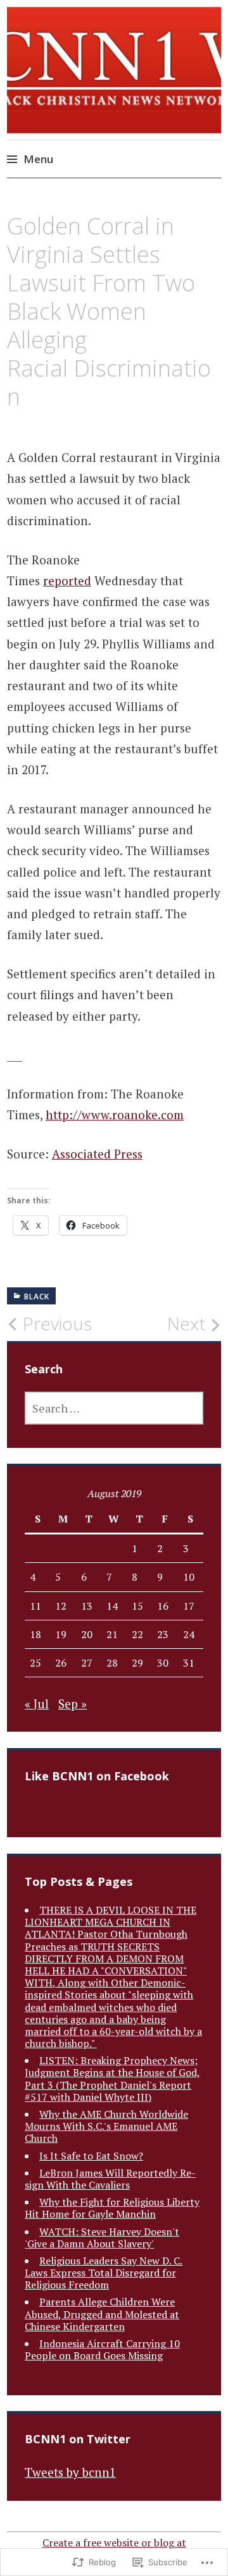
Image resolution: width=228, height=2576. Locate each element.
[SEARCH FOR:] (114, 1408)
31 (189, 1663)
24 (189, 1634)
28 (112, 1663)
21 (112, 1634)
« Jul (37, 1704)
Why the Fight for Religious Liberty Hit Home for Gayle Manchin (112, 2208)
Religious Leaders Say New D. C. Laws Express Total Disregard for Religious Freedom (104, 2273)
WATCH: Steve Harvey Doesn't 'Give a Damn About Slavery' (102, 2238)
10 (189, 1577)
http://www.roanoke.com (115, 1115)
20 (87, 1634)
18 (35, 1634)
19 (61, 1634)
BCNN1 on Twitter (78, 2439)
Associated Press (97, 1154)
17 (189, 1606)
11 (35, 1606)
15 (137, 1606)
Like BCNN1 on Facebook (97, 1776)
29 (137, 1663)
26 (61, 1663)
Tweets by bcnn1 (70, 2472)
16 (163, 1606)
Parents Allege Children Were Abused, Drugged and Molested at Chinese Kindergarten (102, 2314)
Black (37, 1297)
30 (163, 1663)
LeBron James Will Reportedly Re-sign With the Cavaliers (110, 2179)
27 (87, 1663)
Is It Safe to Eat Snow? (91, 2156)
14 (112, 1606)
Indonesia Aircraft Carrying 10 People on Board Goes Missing (102, 2349)
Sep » (73, 1704)
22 (137, 1634)
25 (35, 1663)
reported (67, 580)
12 (61, 1606)
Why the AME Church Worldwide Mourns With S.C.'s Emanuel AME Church (106, 2126)
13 (87, 1606)
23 (163, 1634)
